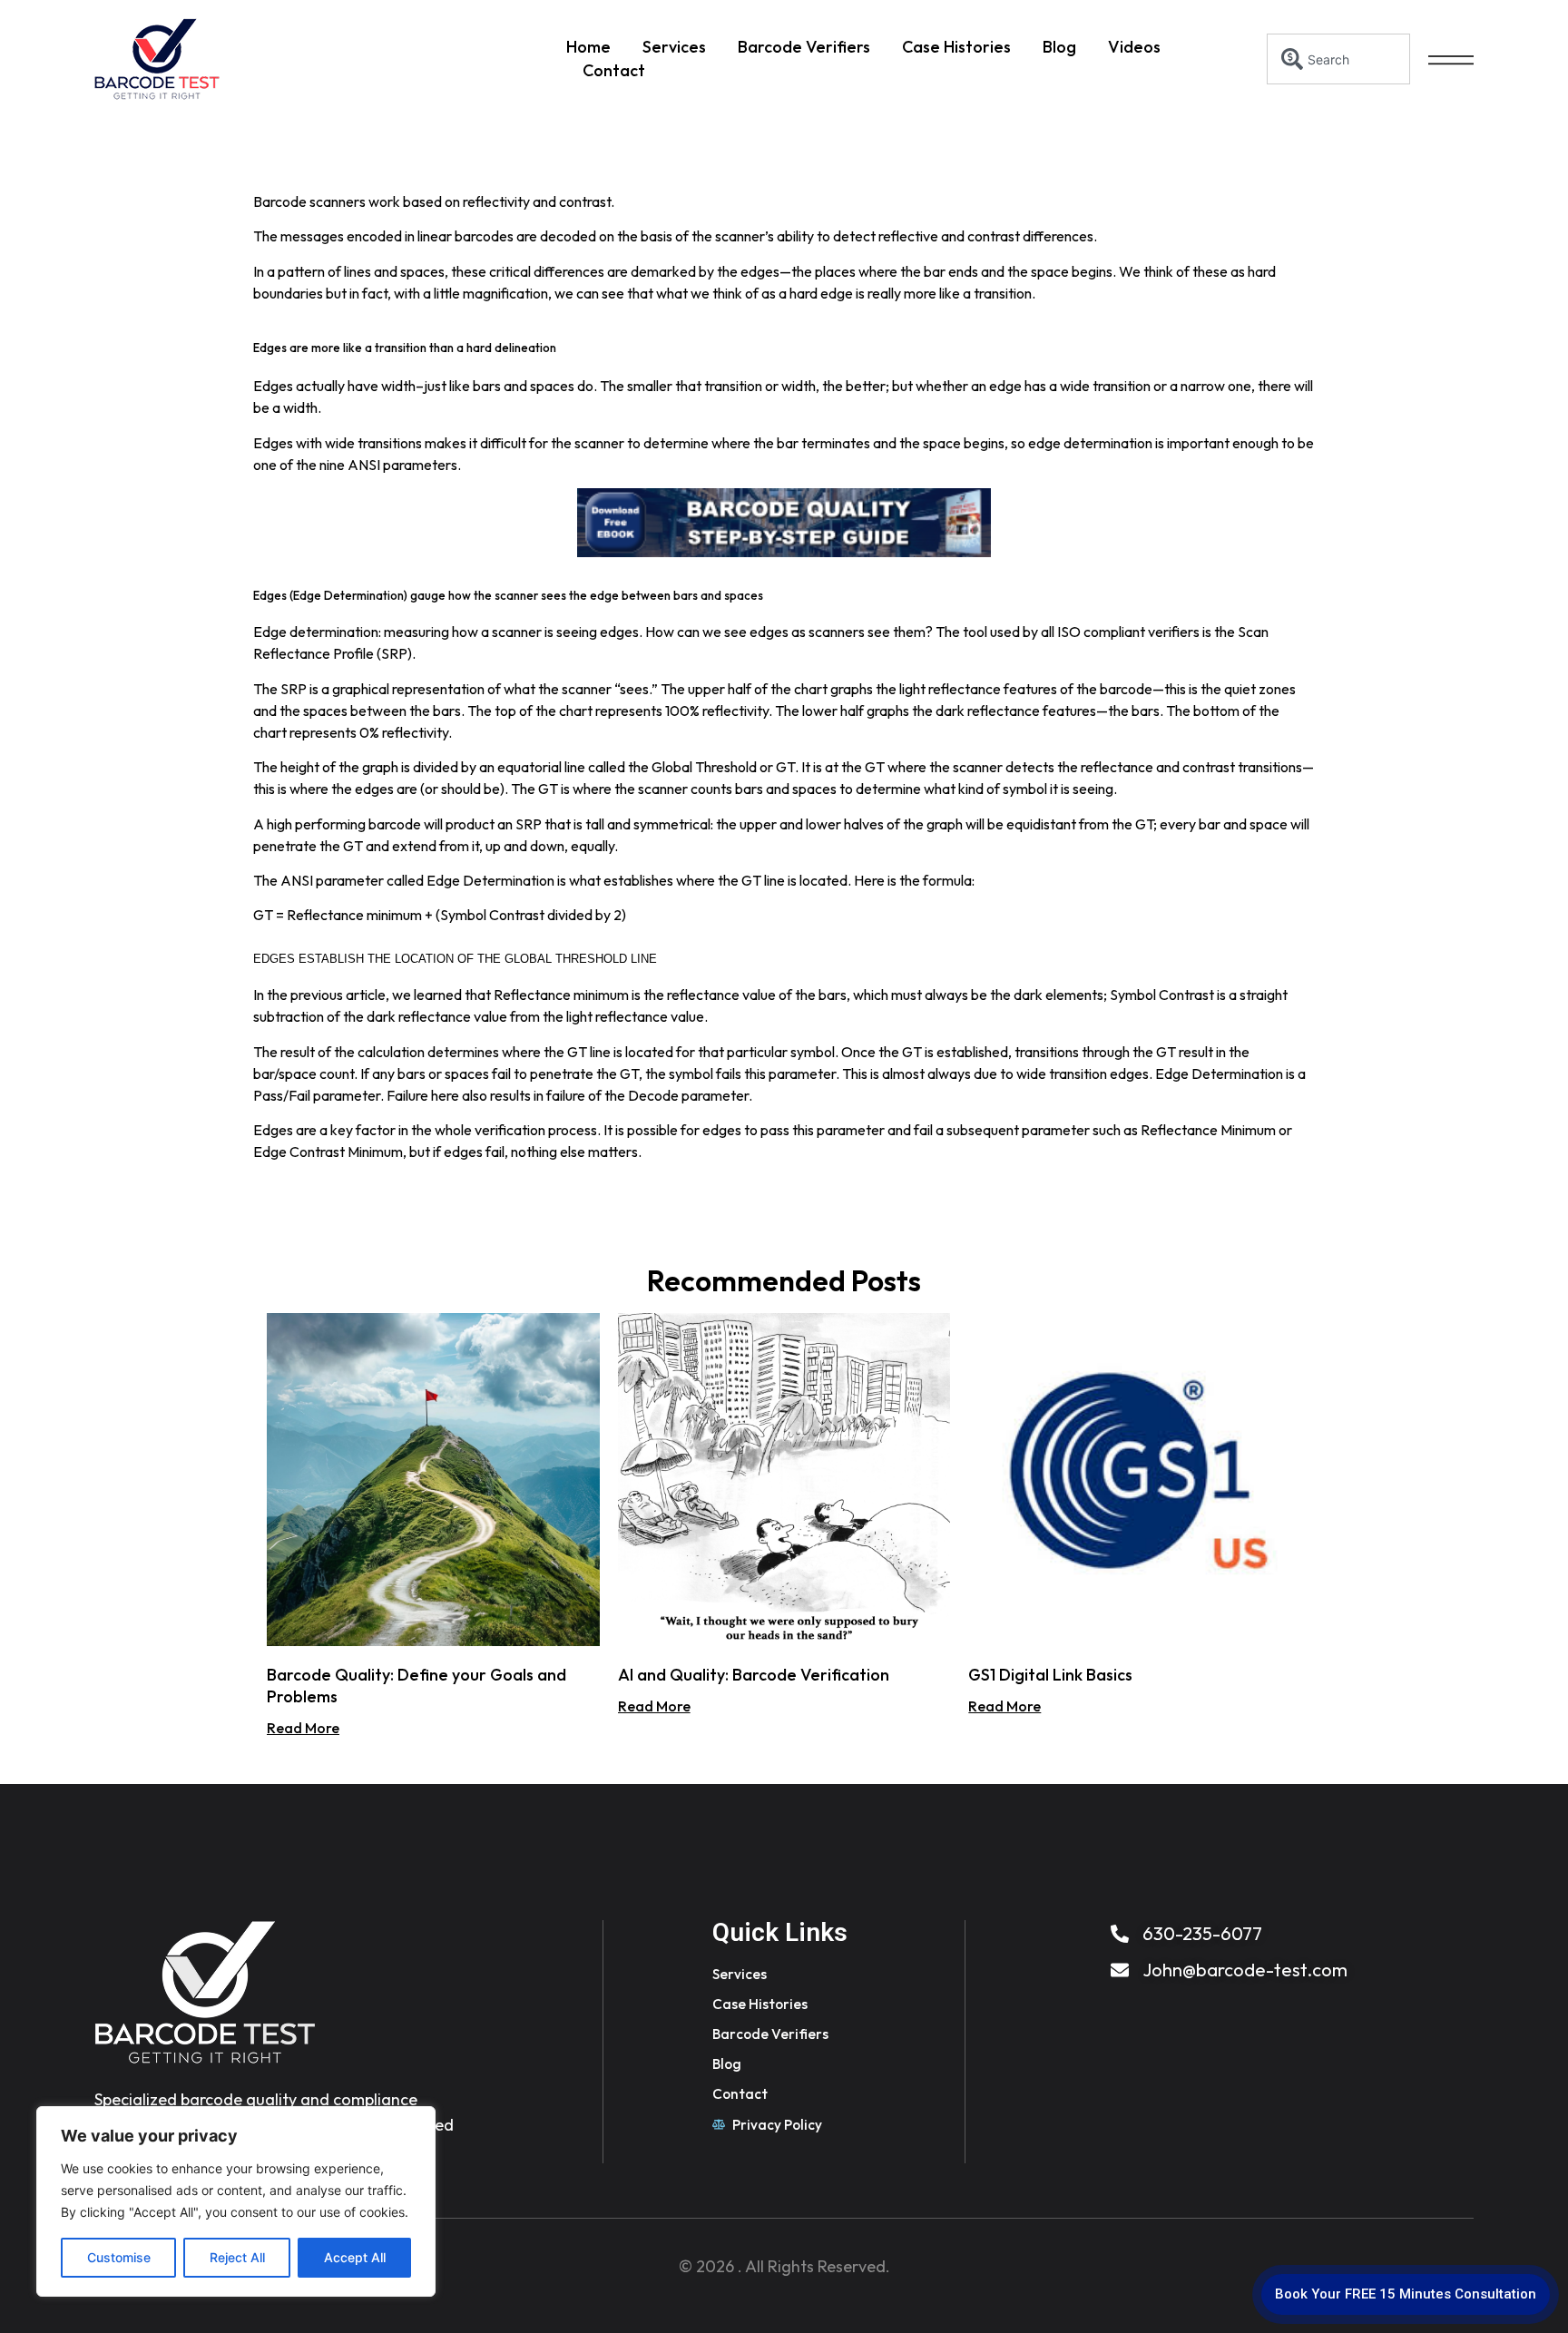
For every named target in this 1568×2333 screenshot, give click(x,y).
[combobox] (1339, 59)
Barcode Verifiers (804, 47)
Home (588, 47)
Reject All (237, 2257)
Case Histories (956, 47)
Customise (119, 2257)
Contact (614, 70)
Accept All (355, 2257)
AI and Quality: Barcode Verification (754, 1675)
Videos (1134, 47)
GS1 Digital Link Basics (1050, 1675)
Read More (303, 1728)
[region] (236, 2201)
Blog (1059, 47)
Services (674, 47)
